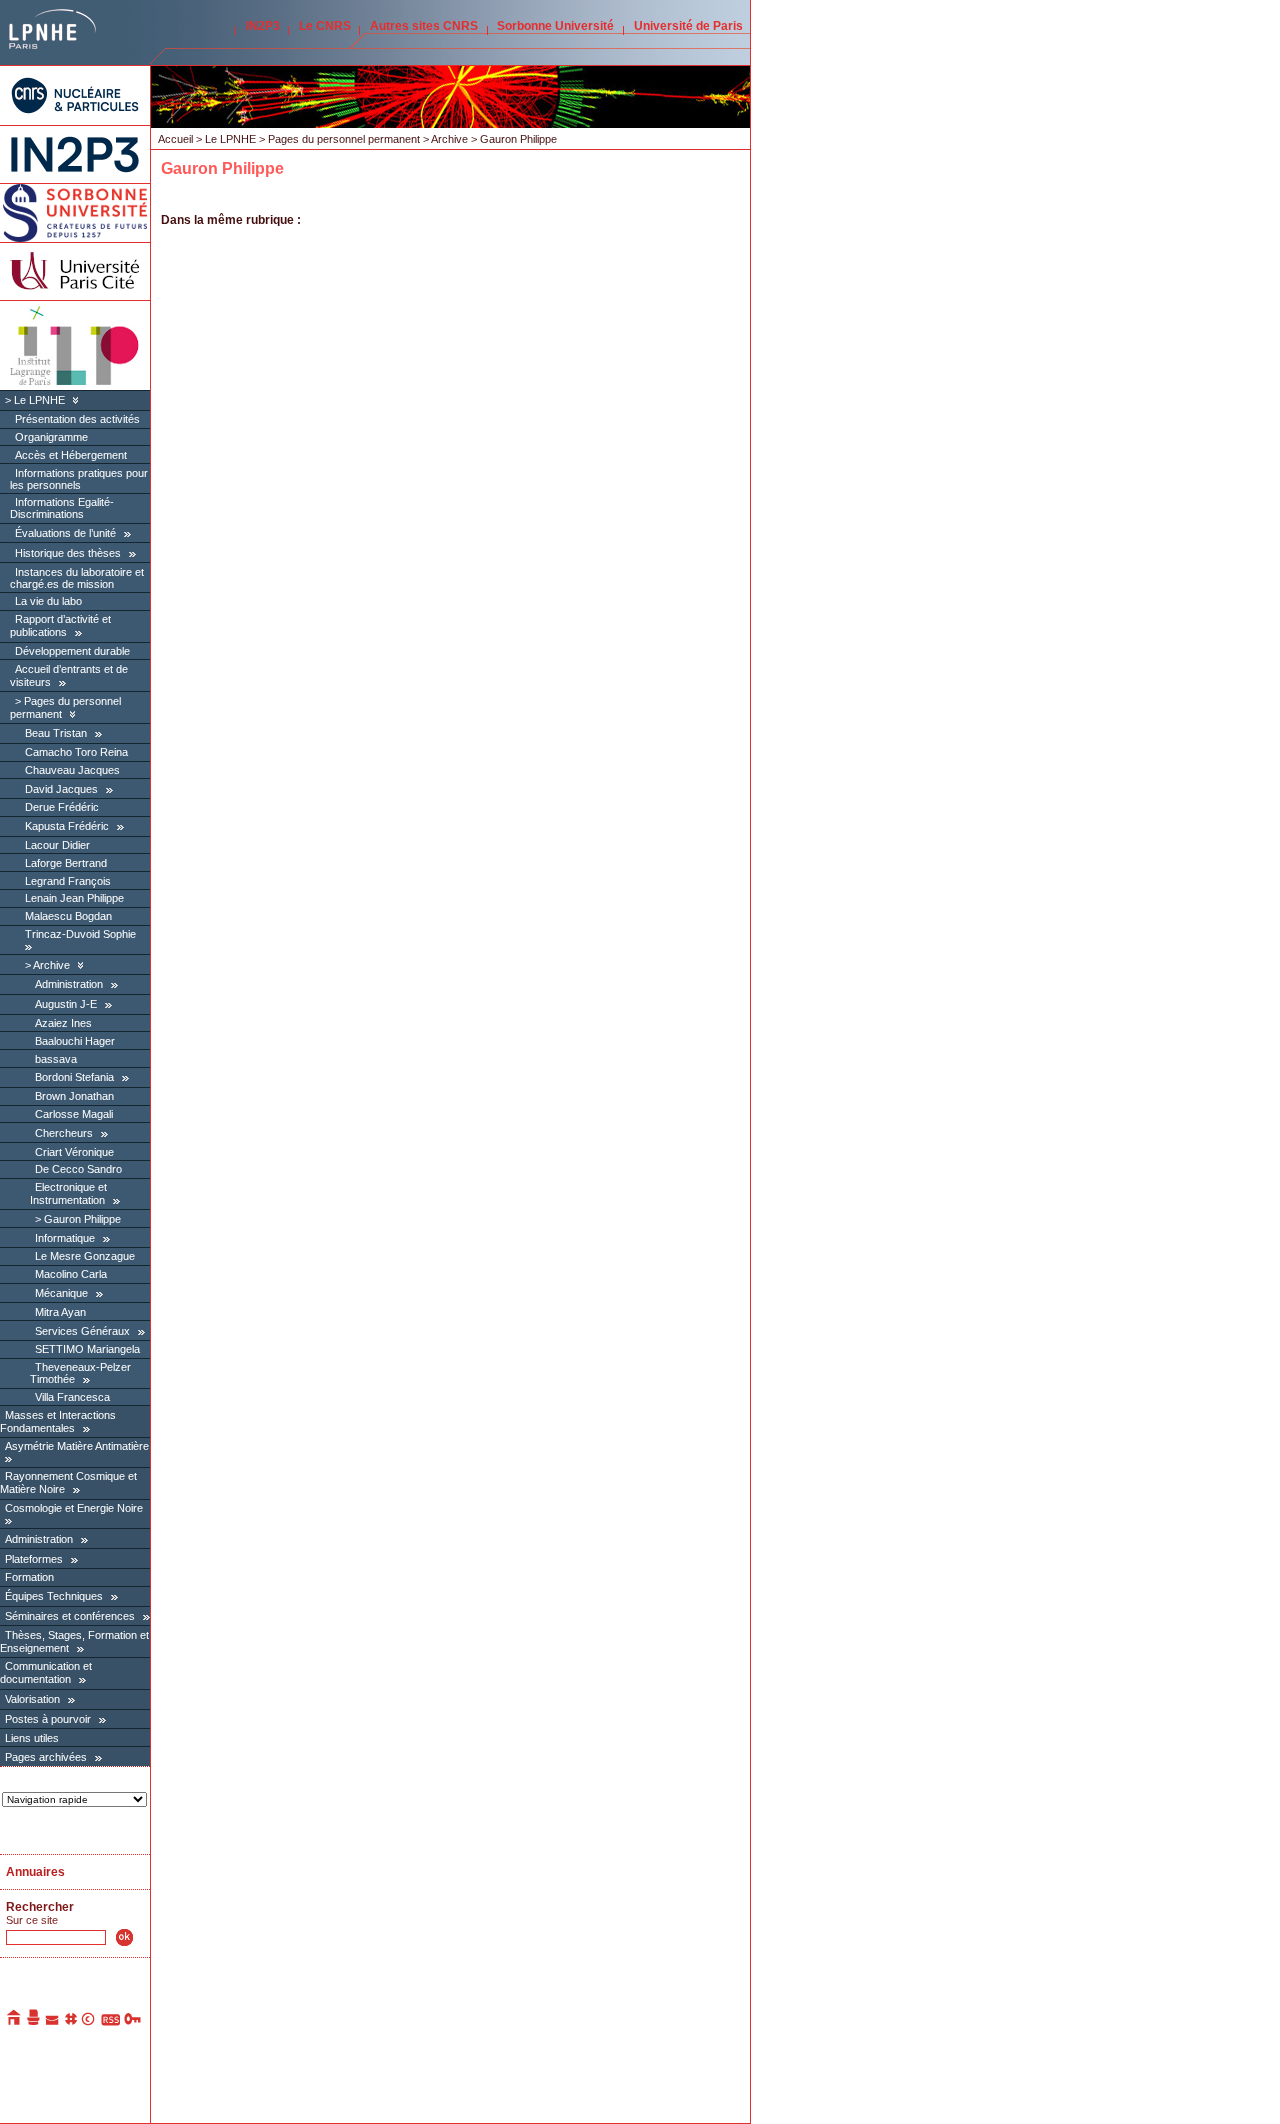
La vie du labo (48, 601)
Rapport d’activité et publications (60, 625)
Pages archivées (46, 1757)
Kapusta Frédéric (67, 826)
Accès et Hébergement (71, 455)
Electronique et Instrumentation (68, 1193)
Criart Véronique (74, 1152)
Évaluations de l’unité (65, 533)
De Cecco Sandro (78, 1169)
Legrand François (68, 881)
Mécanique (61, 1293)
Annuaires (35, 1872)
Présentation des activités (77, 419)
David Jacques (61, 789)
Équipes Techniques (54, 1596)
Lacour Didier (57, 845)
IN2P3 (263, 26)
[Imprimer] (34, 2022)
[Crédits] (89, 2022)
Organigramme (51, 437)
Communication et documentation (46, 1672)
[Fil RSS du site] (110, 2022)
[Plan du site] (71, 2022)
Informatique (65, 1238)
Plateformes (34, 1559)
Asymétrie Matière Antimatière (77, 1446)
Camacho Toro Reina (76, 752)
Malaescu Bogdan (68, 916)
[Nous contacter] (53, 2022)
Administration (69, 984)
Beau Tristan (56, 733)
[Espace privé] (133, 2022)
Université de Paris (688, 26)
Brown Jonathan (74, 1096)
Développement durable (72, 651)
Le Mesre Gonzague (85, 1256)
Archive (51, 965)
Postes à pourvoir (48, 1719)
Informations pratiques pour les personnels (79, 479)
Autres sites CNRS (424, 26)
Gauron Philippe (82, 1219)
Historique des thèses (68, 553)
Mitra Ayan (60, 1312)
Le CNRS (325, 26)
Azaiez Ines (63, 1023)
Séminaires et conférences (70, 1616)
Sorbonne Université (555, 26)
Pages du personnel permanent (344, 139)
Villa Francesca (72, 1397)
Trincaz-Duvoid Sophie (80, 934)
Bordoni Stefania (74, 1077)
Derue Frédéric (62, 807)
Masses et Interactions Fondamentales (58, 1421)
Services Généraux (82, 1331)
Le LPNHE (39, 400)
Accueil (175, 139)
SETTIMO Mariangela (87, 1349)
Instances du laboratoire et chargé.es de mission (77, 578)
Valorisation (32, 1699)
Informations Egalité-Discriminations (62, 508)
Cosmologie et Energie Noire (74, 1508)
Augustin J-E (66, 1004)
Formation (29, 1577)
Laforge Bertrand (66, 863)
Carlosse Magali (74, 1114)
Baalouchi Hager (75, 1041)
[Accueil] (15, 2022)
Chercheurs (64, 1133)
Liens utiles (32, 1738)
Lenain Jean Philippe (74, 898)
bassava (56, 1059)
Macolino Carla (71, 1274)
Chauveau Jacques (72, 770)
